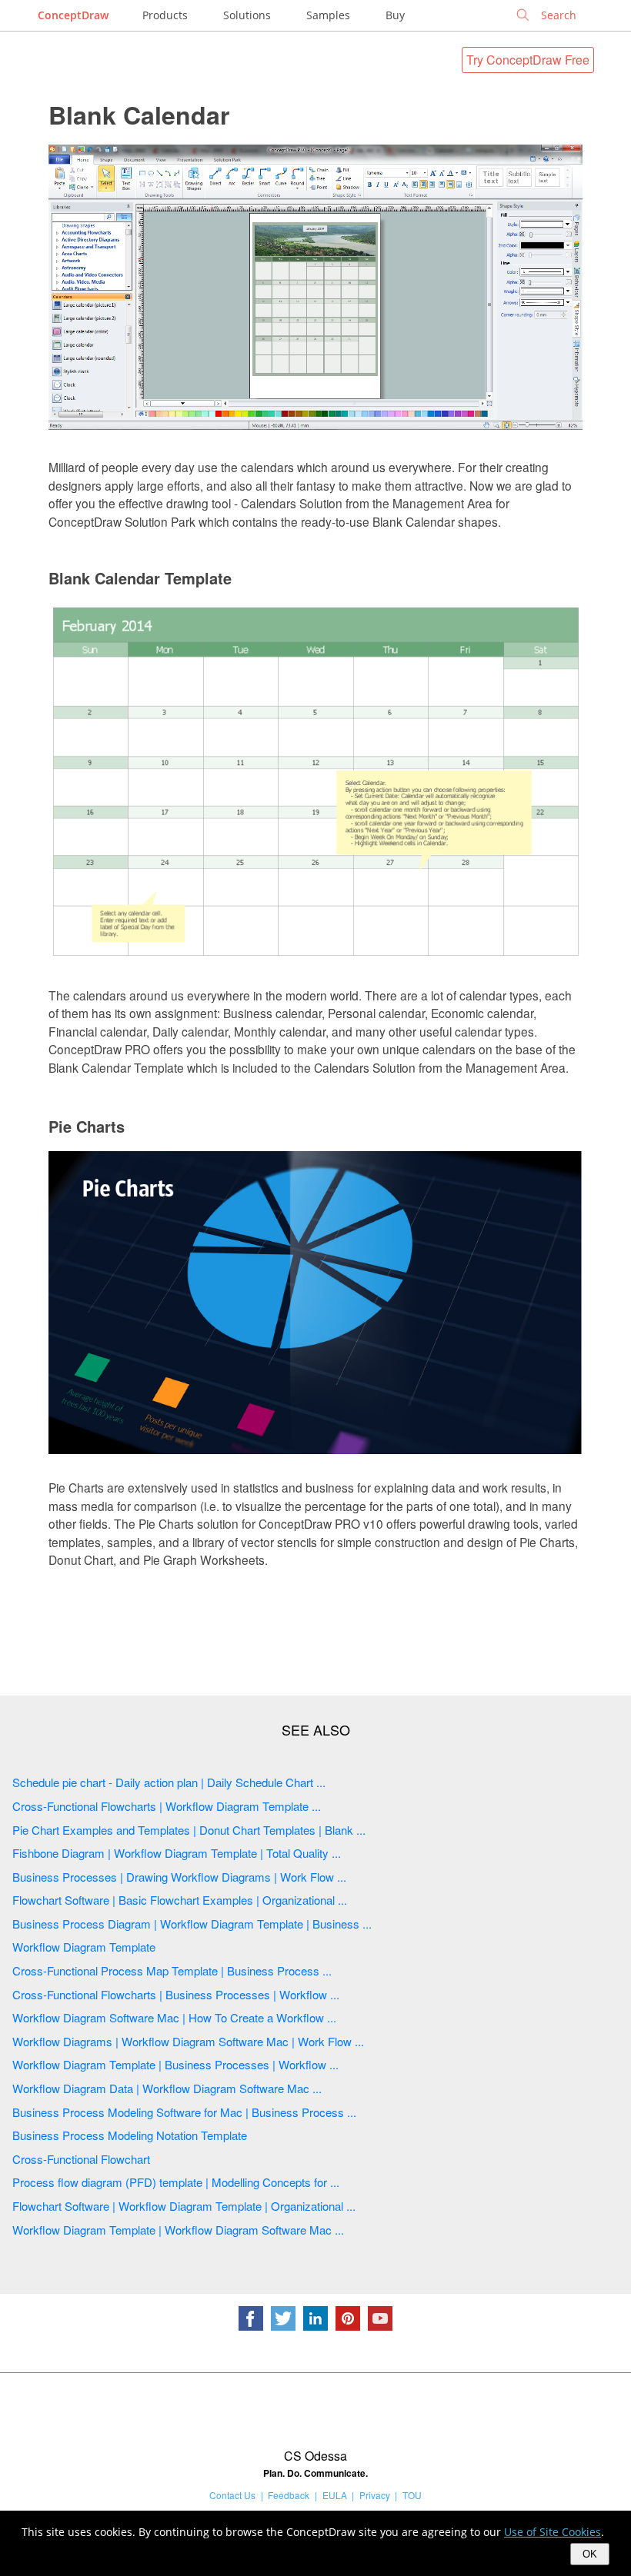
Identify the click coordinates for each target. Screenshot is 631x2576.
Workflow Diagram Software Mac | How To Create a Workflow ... (174, 2017)
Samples (328, 15)
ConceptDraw (73, 15)
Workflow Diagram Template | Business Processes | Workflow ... (175, 2064)
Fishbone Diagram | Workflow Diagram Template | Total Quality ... (177, 1853)
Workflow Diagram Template (84, 1947)
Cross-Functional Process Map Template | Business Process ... (172, 1970)
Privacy (375, 2495)
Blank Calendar (139, 115)
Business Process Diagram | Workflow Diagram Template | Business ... (192, 1924)
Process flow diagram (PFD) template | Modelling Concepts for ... (176, 2182)
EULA (335, 2495)
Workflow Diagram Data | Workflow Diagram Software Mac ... (167, 2088)
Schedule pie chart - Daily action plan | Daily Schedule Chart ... (169, 1782)
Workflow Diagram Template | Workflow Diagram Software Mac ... (178, 2230)
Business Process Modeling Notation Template (130, 2135)
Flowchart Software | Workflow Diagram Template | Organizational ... (184, 2206)
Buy (395, 15)
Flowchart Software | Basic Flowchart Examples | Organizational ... (180, 1900)
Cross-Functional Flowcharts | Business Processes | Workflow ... (176, 1994)
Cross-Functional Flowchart (81, 2159)
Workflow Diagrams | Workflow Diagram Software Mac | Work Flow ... (188, 2041)
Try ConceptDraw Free (528, 60)
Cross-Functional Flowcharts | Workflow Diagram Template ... (167, 1806)
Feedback (289, 2495)
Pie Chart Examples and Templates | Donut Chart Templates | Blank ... (189, 1830)
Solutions (247, 15)
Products (165, 15)
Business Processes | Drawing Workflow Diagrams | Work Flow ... (179, 1877)
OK (590, 2554)
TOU (412, 2495)
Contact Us (232, 2495)
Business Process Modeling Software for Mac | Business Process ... (184, 2112)
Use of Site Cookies (553, 2532)
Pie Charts (87, 1126)
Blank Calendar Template (140, 578)
